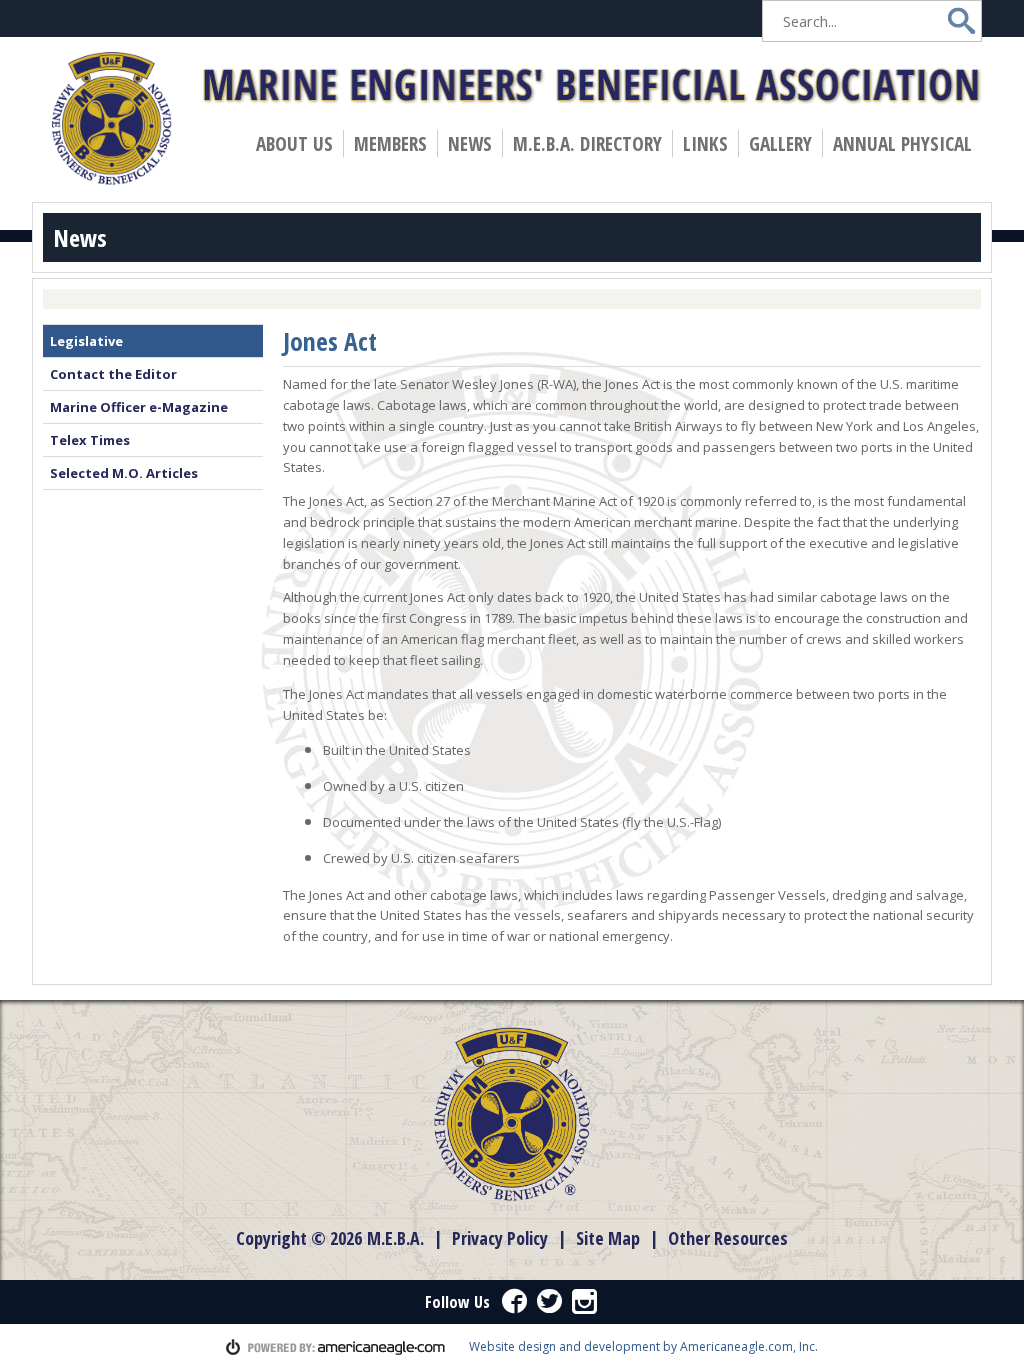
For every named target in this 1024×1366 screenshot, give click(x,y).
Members (395, 143)
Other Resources (728, 1238)
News (474, 143)
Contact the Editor (113, 374)
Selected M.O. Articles (124, 473)
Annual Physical (907, 143)
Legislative (86, 341)
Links (705, 143)
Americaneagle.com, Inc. (749, 1346)
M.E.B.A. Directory (587, 143)
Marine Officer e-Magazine (139, 407)
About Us (299, 143)
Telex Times (90, 440)
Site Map (608, 1238)
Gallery (780, 143)
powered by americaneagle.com (335, 1347)
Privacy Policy (500, 1238)
